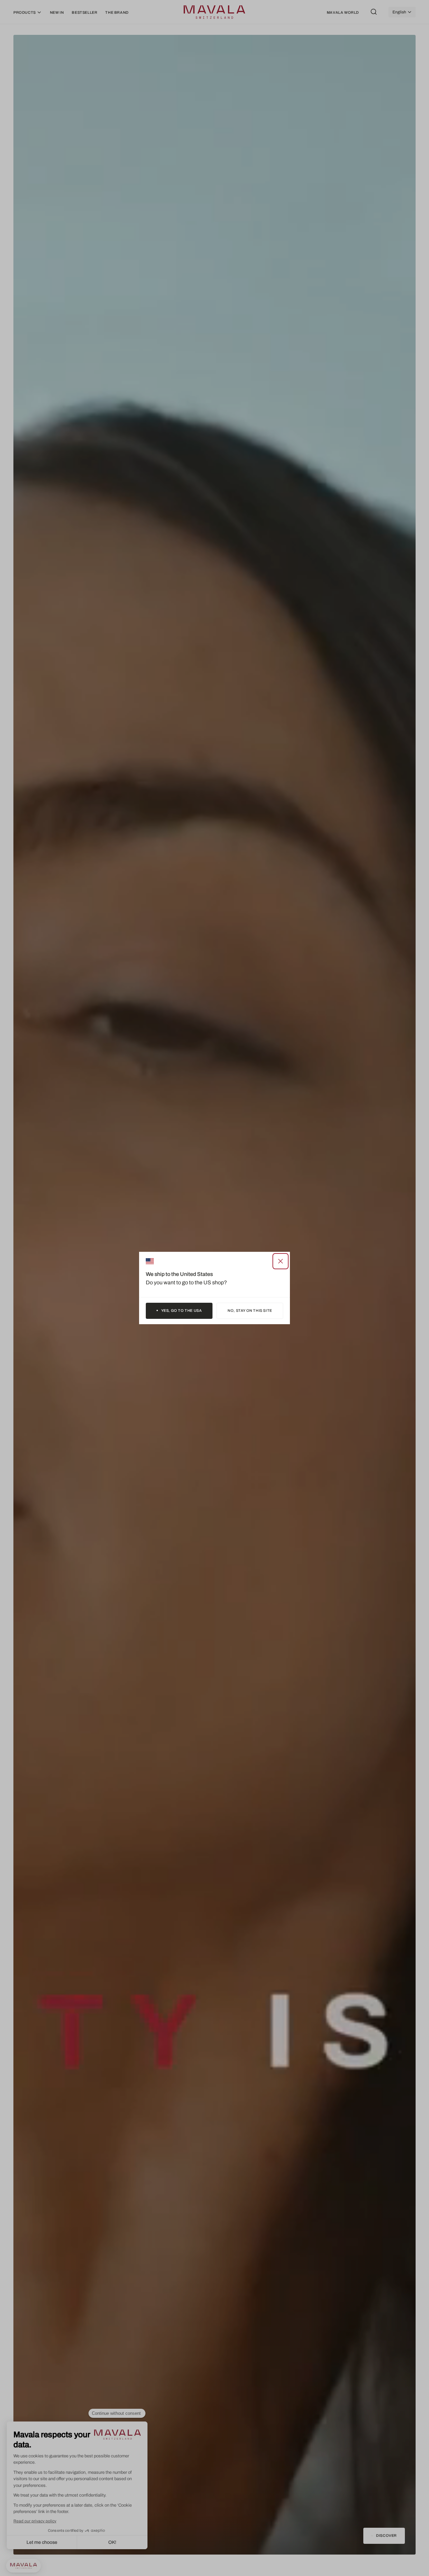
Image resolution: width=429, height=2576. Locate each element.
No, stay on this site (250, 1310)
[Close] (281, 1261)
